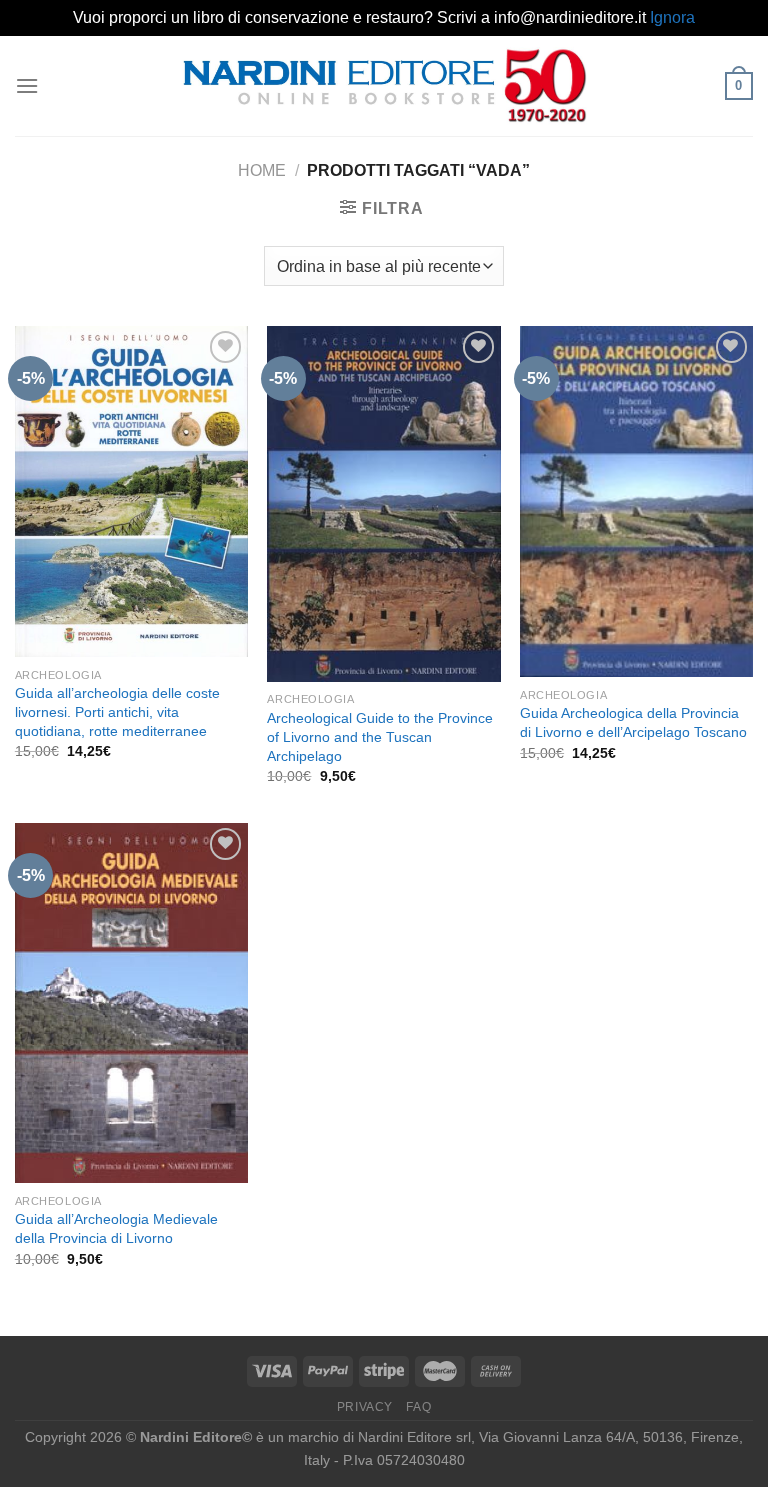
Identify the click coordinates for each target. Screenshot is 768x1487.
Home (262, 170)
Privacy (365, 1407)
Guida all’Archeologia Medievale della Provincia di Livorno (116, 1228)
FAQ (418, 1407)
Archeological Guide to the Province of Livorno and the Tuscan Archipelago (380, 736)
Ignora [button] (672, 17)
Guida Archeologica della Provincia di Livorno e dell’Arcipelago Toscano (633, 722)
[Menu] (27, 85)
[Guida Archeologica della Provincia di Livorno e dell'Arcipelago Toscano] (636, 501)
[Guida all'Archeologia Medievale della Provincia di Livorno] (131, 1003)
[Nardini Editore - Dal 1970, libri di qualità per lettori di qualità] (384, 85)
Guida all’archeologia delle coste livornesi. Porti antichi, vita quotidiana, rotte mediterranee (117, 711)
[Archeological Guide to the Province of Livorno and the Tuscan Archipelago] (383, 504)
